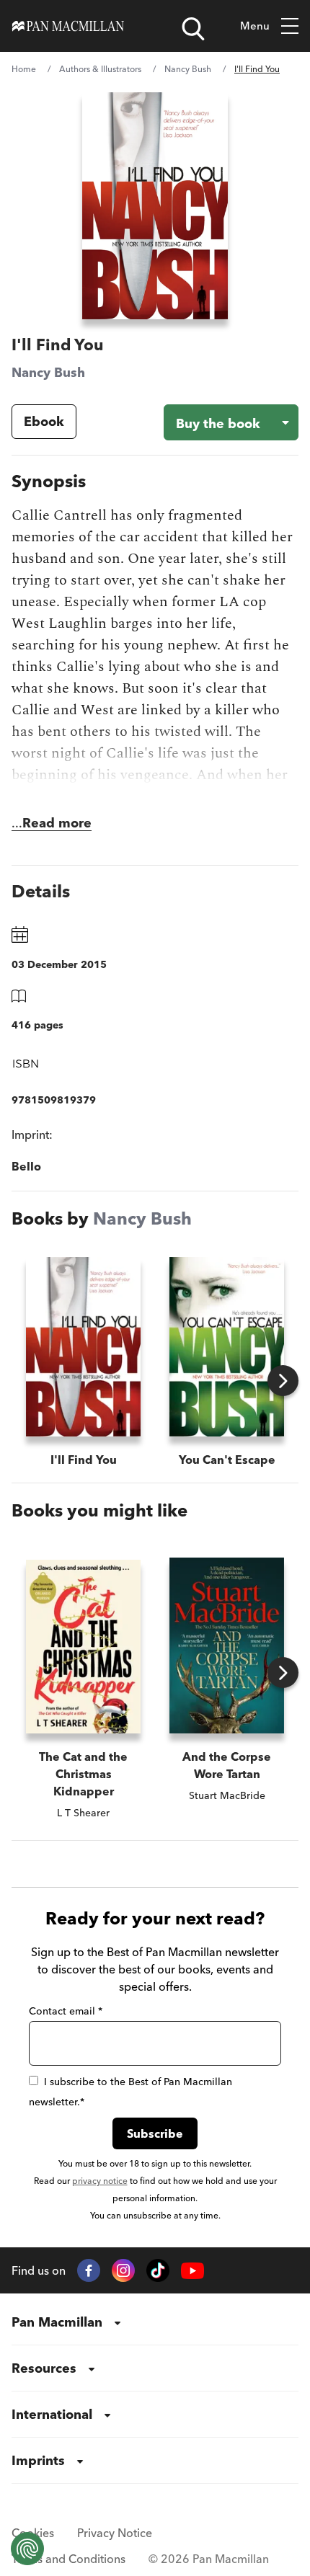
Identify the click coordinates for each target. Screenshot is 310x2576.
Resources (44, 2368)
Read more (57, 823)
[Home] (68, 26)
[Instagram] (123, 2270)
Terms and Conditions (68, 2559)
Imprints (38, 2460)
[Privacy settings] (27, 2549)
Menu (255, 26)
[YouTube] (192, 2271)
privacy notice (100, 2181)
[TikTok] (158, 2270)
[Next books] (283, 1381)
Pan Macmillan (57, 2322)
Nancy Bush (188, 69)
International (52, 2414)
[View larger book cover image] (155, 206)
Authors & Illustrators (100, 69)
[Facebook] (89, 2270)
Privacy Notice (115, 2533)
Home (24, 69)
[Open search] (193, 29)
